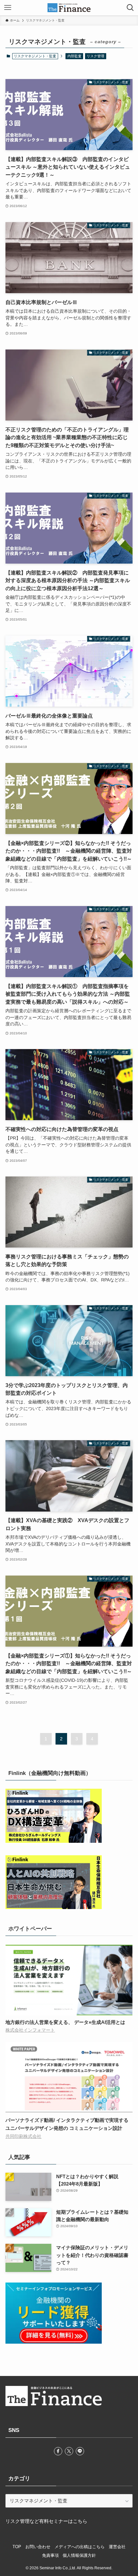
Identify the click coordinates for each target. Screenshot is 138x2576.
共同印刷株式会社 (23, 2136)
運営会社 (117, 2547)
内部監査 (74, 56)
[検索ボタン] (130, 8)
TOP (17, 2547)
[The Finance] (69, 8)
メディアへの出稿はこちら (80, 2547)
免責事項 (50, 2555)
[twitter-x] (69, 2451)
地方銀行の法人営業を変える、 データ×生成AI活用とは (65, 2022)
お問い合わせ (38, 2547)
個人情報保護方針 (79, 2555)
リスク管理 (95, 56)
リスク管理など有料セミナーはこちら (46, 2521)
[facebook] (58, 2451)
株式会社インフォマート (30, 2030)
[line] (80, 2451)
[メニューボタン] (8, 8)
